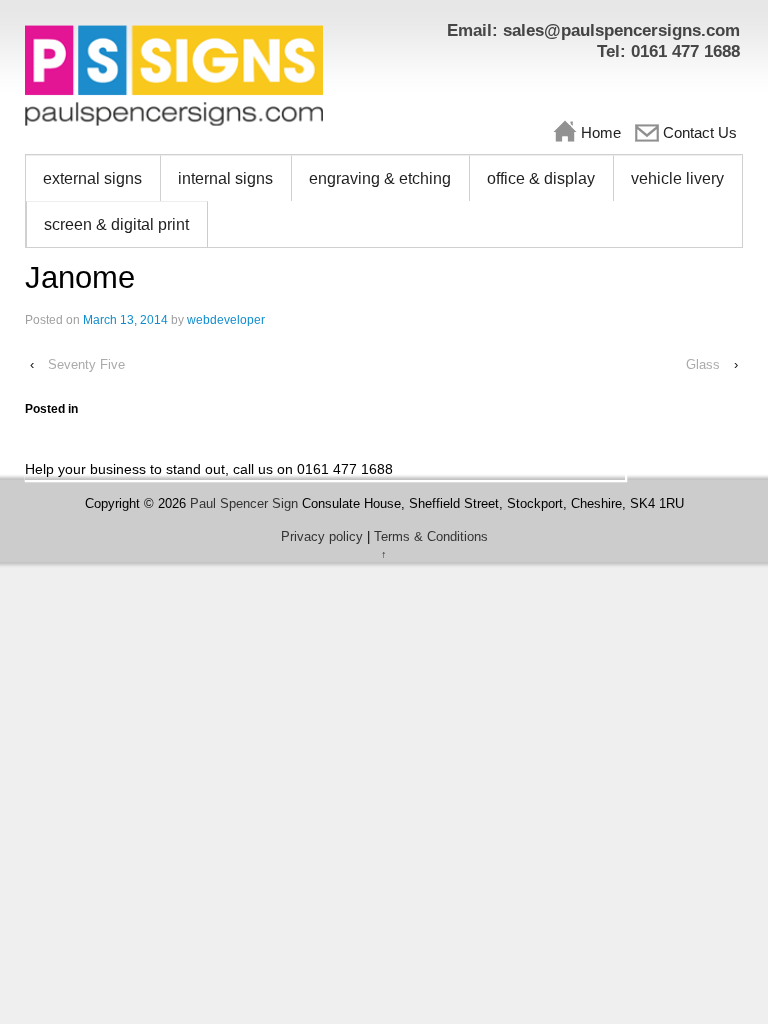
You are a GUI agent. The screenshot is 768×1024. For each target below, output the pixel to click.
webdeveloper (226, 320)
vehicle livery (677, 178)
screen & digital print (116, 224)
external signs (92, 178)
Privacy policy (322, 536)
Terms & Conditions (431, 536)
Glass (703, 364)
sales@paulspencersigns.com (621, 30)
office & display (541, 178)
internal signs (225, 178)
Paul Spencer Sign (244, 503)
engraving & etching (380, 178)
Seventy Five (86, 364)
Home (601, 132)
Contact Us (700, 132)
